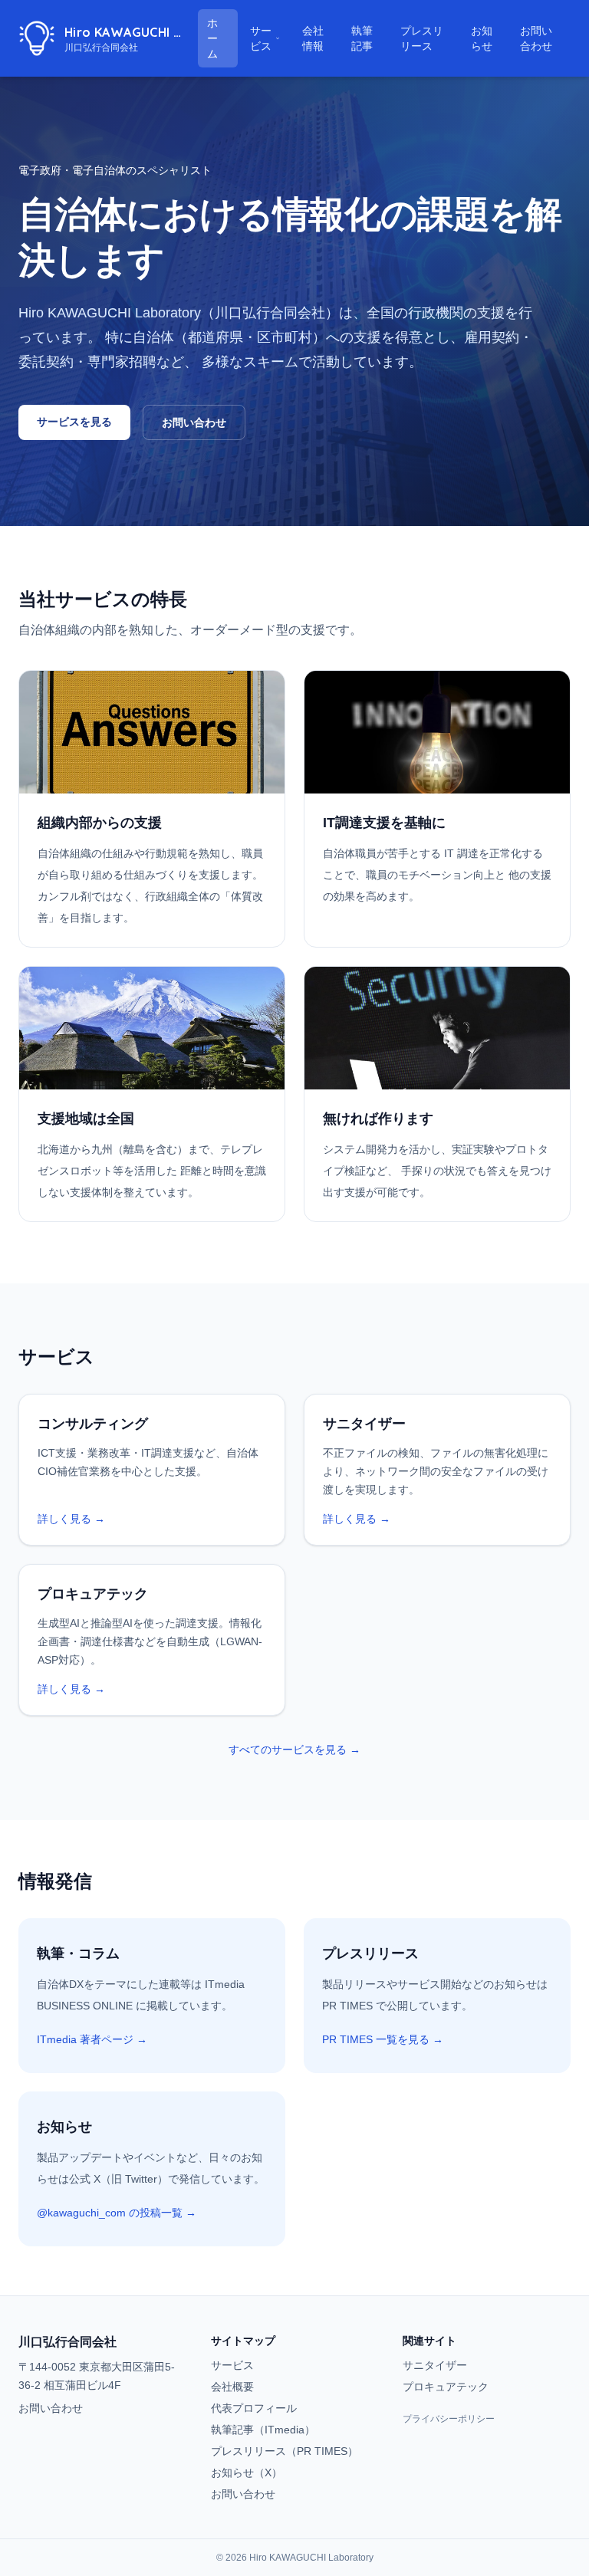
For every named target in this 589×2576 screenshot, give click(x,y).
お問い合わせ (536, 38)
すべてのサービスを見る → (294, 1750)
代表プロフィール (254, 2408)
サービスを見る (74, 422)
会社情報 (313, 38)
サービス (261, 38)
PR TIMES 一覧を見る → (383, 2039)
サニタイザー (435, 2365)
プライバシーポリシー (449, 2419)
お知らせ (489, 38)
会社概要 (232, 2387)
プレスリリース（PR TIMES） (285, 2451)
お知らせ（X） (247, 2472)
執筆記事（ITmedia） (263, 2430)
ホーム (212, 38)
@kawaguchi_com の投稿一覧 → (117, 2213)
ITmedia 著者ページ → (92, 2039)
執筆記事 (370, 38)
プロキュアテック (446, 2387)
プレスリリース (429, 38)
